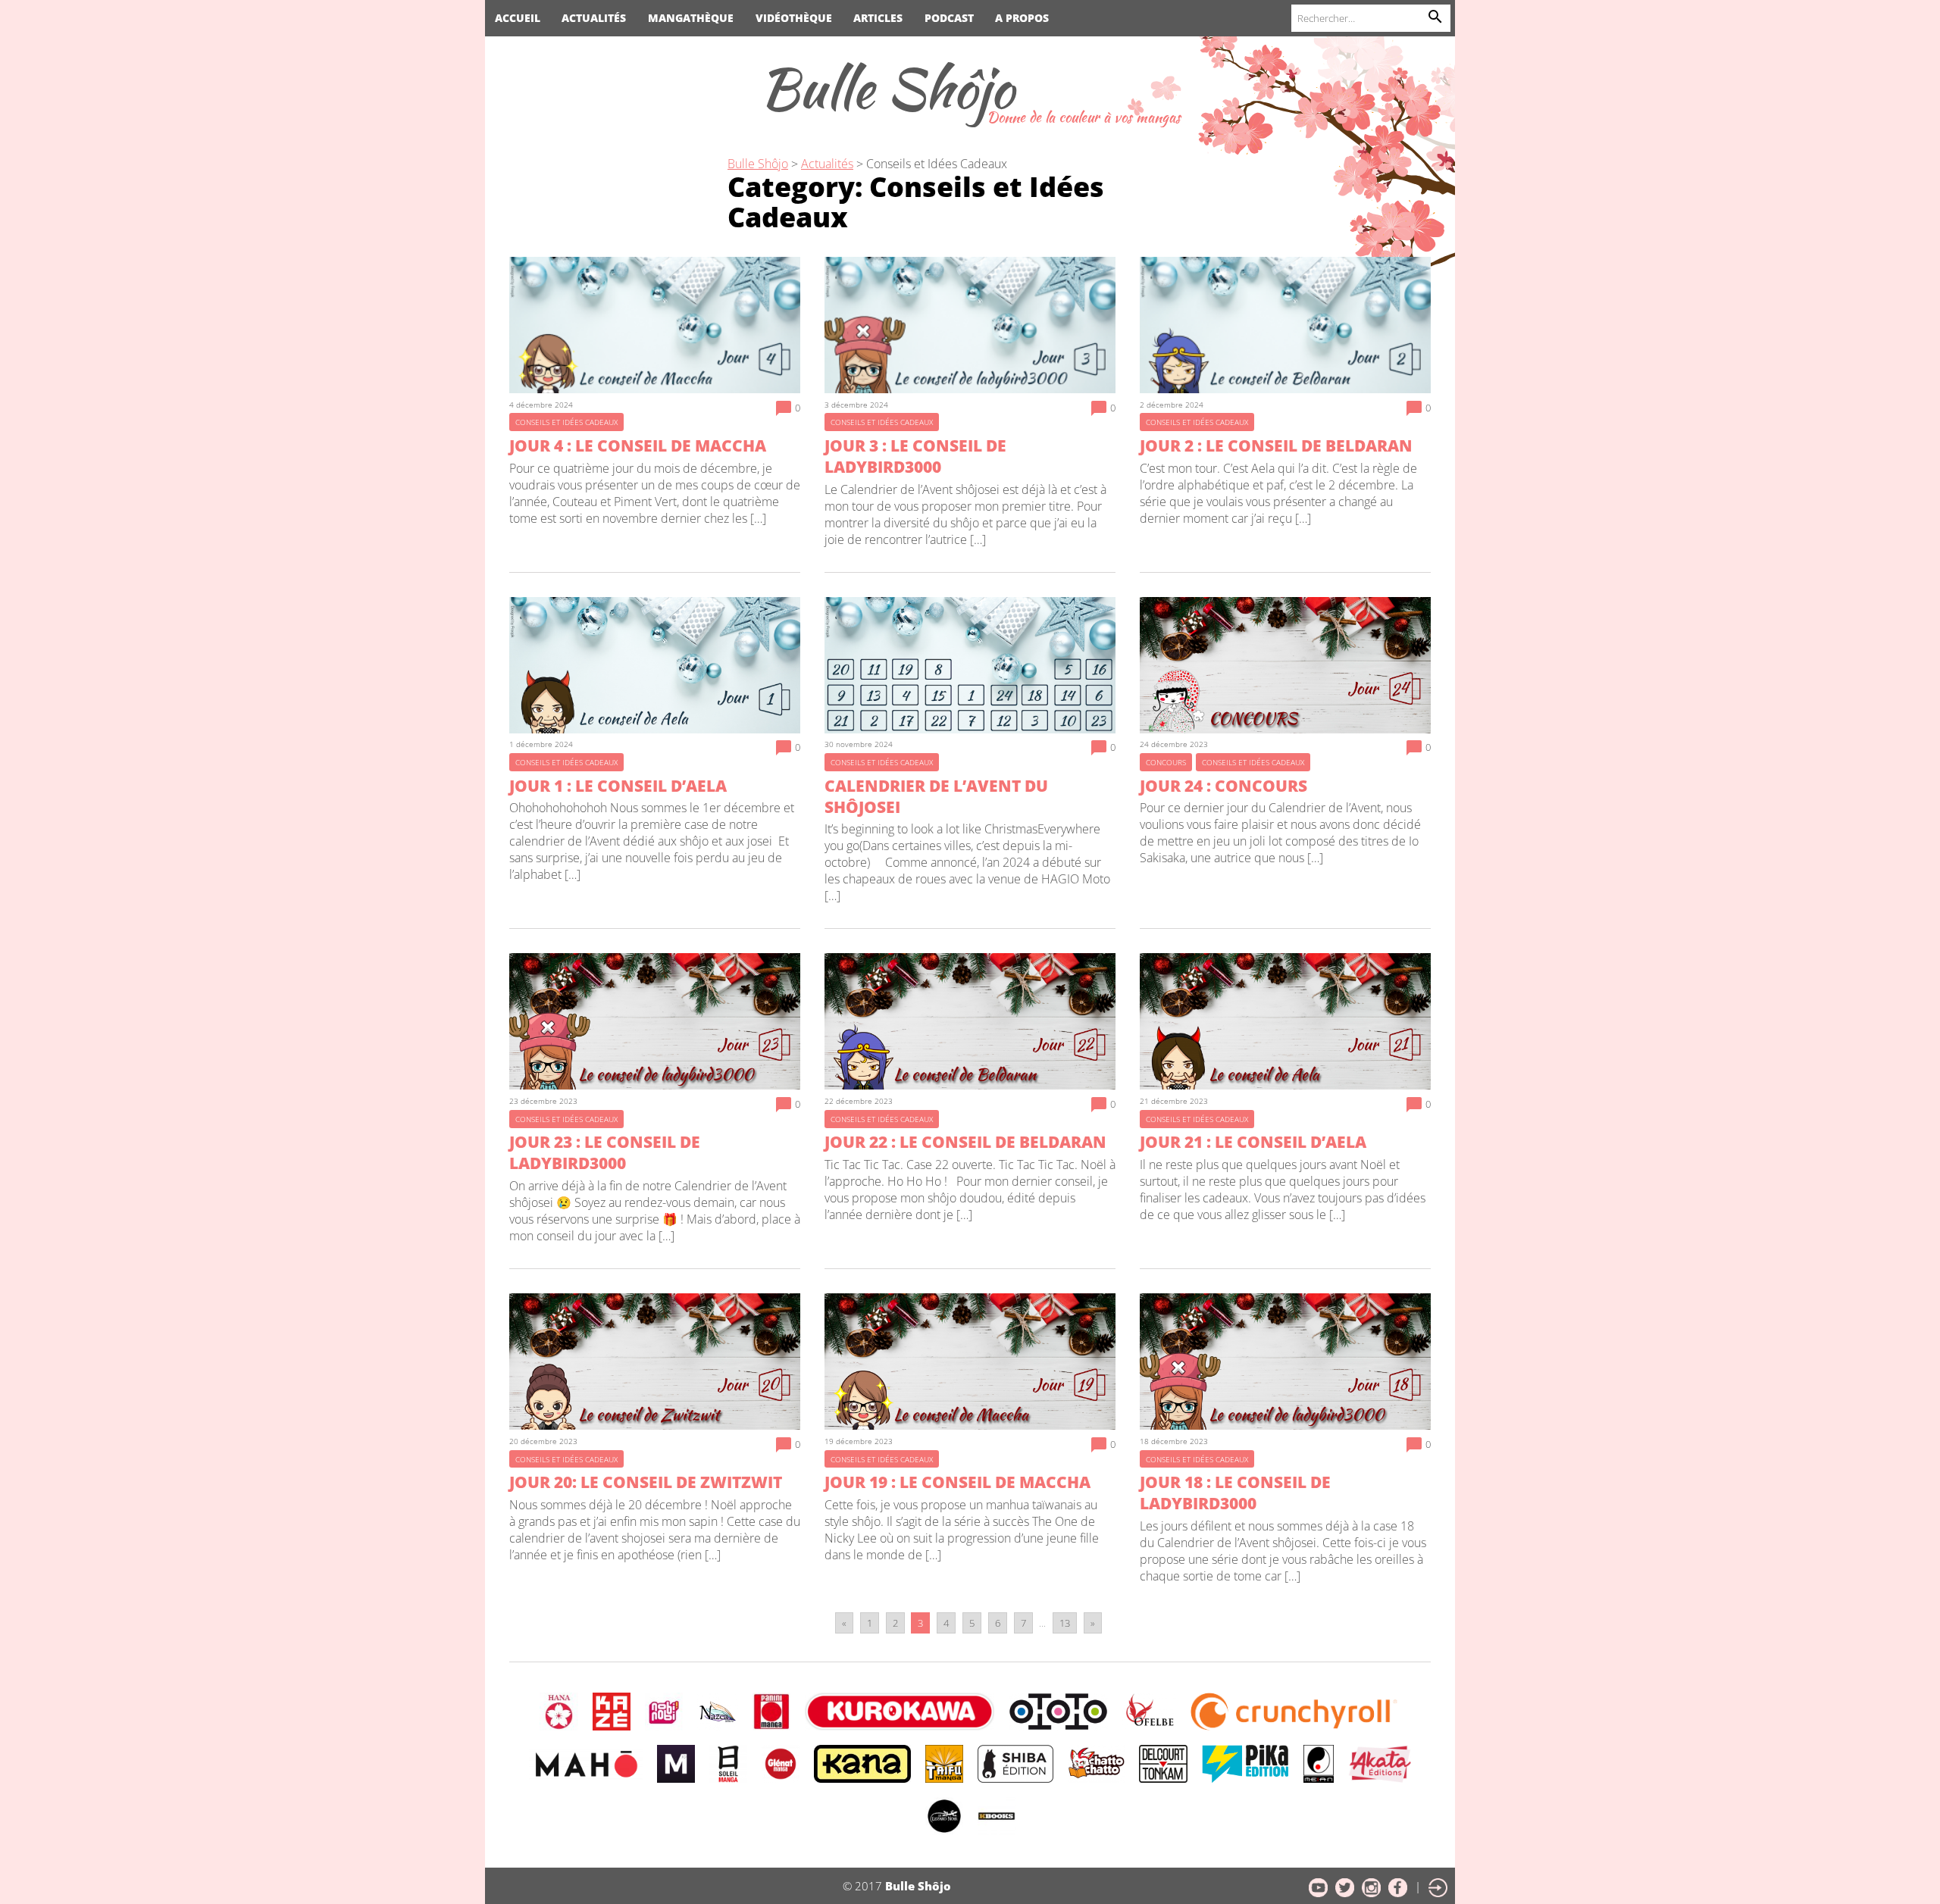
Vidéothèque (794, 18)
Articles (878, 18)
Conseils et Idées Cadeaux (937, 164)
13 (1065, 1623)
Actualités (594, 18)
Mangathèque (691, 18)
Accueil (518, 18)
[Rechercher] (1435, 18)
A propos (1022, 18)
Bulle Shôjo (887, 88)
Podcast (949, 18)
